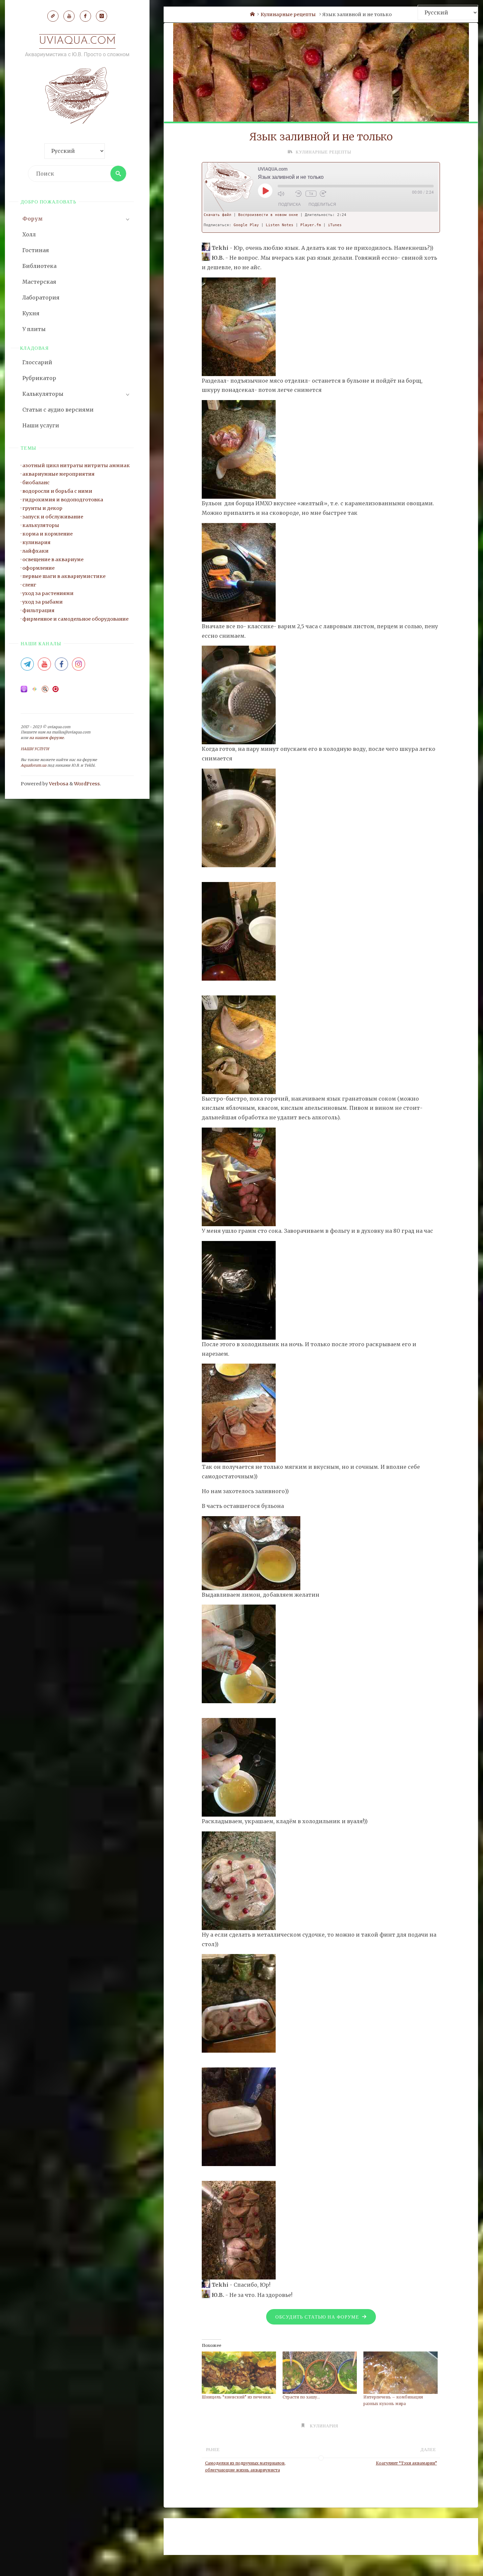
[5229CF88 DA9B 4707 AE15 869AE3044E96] (251, 1552)
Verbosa (58, 784)
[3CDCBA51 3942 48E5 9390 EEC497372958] (239, 1290)
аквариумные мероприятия (58, 474)
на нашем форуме (46, 738)
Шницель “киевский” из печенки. (237, 2397)
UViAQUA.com (77, 41)
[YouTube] (69, 16)
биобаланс (36, 483)
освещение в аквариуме (53, 560)
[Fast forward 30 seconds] (327, 194)
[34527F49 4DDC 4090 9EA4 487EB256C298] (239, 695)
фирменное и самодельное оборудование (75, 619)
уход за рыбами (43, 602)
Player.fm (311, 225)
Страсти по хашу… (301, 2397)
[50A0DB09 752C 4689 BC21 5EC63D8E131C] (239, 326)
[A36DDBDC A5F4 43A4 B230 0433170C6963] (239, 931)
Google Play (246, 225)
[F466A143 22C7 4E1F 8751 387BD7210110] (239, 1654)
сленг (29, 585)
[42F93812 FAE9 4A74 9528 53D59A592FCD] (239, 1880)
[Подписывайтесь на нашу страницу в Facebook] (61, 666)
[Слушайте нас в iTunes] (24, 691)
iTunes (335, 225)
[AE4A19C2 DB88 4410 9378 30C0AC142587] (239, 2116)
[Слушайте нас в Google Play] (34, 691)
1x (311, 194)
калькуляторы (41, 525)
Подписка (289, 204)
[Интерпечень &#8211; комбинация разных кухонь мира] (401, 2373)
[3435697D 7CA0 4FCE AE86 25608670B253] (239, 1413)
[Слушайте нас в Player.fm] (56, 691)
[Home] (252, 14)
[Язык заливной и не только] (321, 78)
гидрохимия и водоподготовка (63, 500)
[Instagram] (102, 16)
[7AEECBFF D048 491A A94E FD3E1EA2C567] (239, 572)
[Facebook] (85, 16)
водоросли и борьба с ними (57, 491)
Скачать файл (218, 215)
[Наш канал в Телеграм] (53, 16)
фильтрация (38, 610)
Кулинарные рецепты (288, 14)
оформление (38, 568)
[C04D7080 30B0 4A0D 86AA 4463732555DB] (239, 1767)
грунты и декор (42, 508)
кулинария (36, 542)
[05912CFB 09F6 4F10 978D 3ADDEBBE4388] (239, 449)
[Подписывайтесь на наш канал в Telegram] (27, 666)
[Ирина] (206, 248)
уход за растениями (48, 593)
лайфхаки (35, 551)
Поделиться (322, 204)
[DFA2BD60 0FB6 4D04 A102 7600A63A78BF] (239, 817)
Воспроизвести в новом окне (268, 215)
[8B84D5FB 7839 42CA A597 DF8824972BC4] (239, 1176)
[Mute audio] (285, 194)
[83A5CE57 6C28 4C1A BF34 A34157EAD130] (239, 2003)
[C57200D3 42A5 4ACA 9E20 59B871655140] (239, 2230)
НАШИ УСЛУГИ (35, 749)
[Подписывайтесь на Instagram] (79, 666)
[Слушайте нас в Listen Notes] (45, 691)
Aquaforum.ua (34, 765)
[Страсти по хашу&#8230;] (320, 2373)
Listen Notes (280, 225)
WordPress (87, 784)
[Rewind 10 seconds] (299, 194)
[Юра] (206, 258)
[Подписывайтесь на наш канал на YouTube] (44, 666)
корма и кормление (47, 534)
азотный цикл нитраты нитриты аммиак (76, 465)
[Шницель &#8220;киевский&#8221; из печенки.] (239, 2373)
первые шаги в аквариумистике (64, 576)
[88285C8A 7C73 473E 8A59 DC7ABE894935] (239, 1044)
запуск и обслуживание (53, 517)
